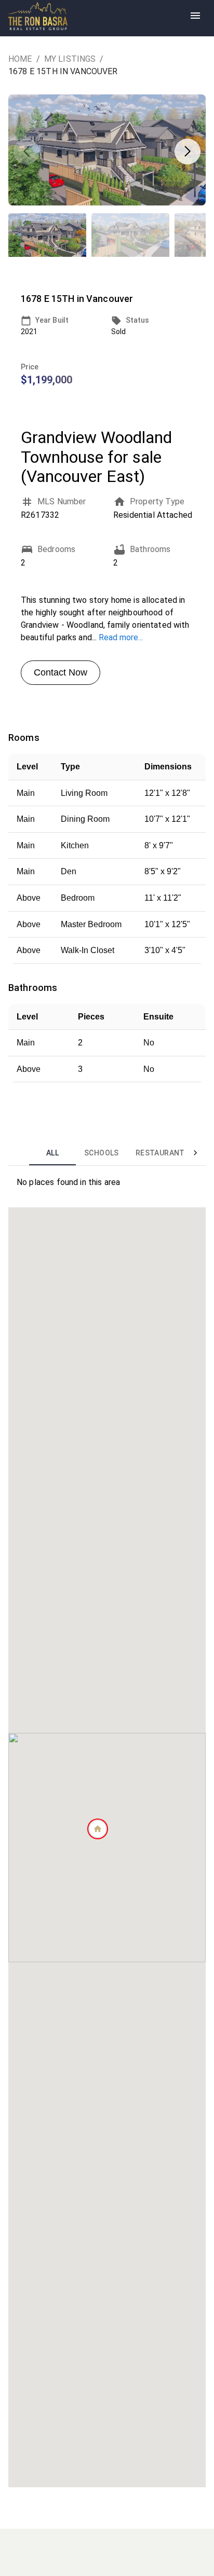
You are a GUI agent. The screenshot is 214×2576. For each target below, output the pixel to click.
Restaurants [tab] (163, 1153)
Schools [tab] (102, 1153)
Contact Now (61, 672)
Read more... (121, 637)
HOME (20, 59)
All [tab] (52, 1153)
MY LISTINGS (70, 59)
